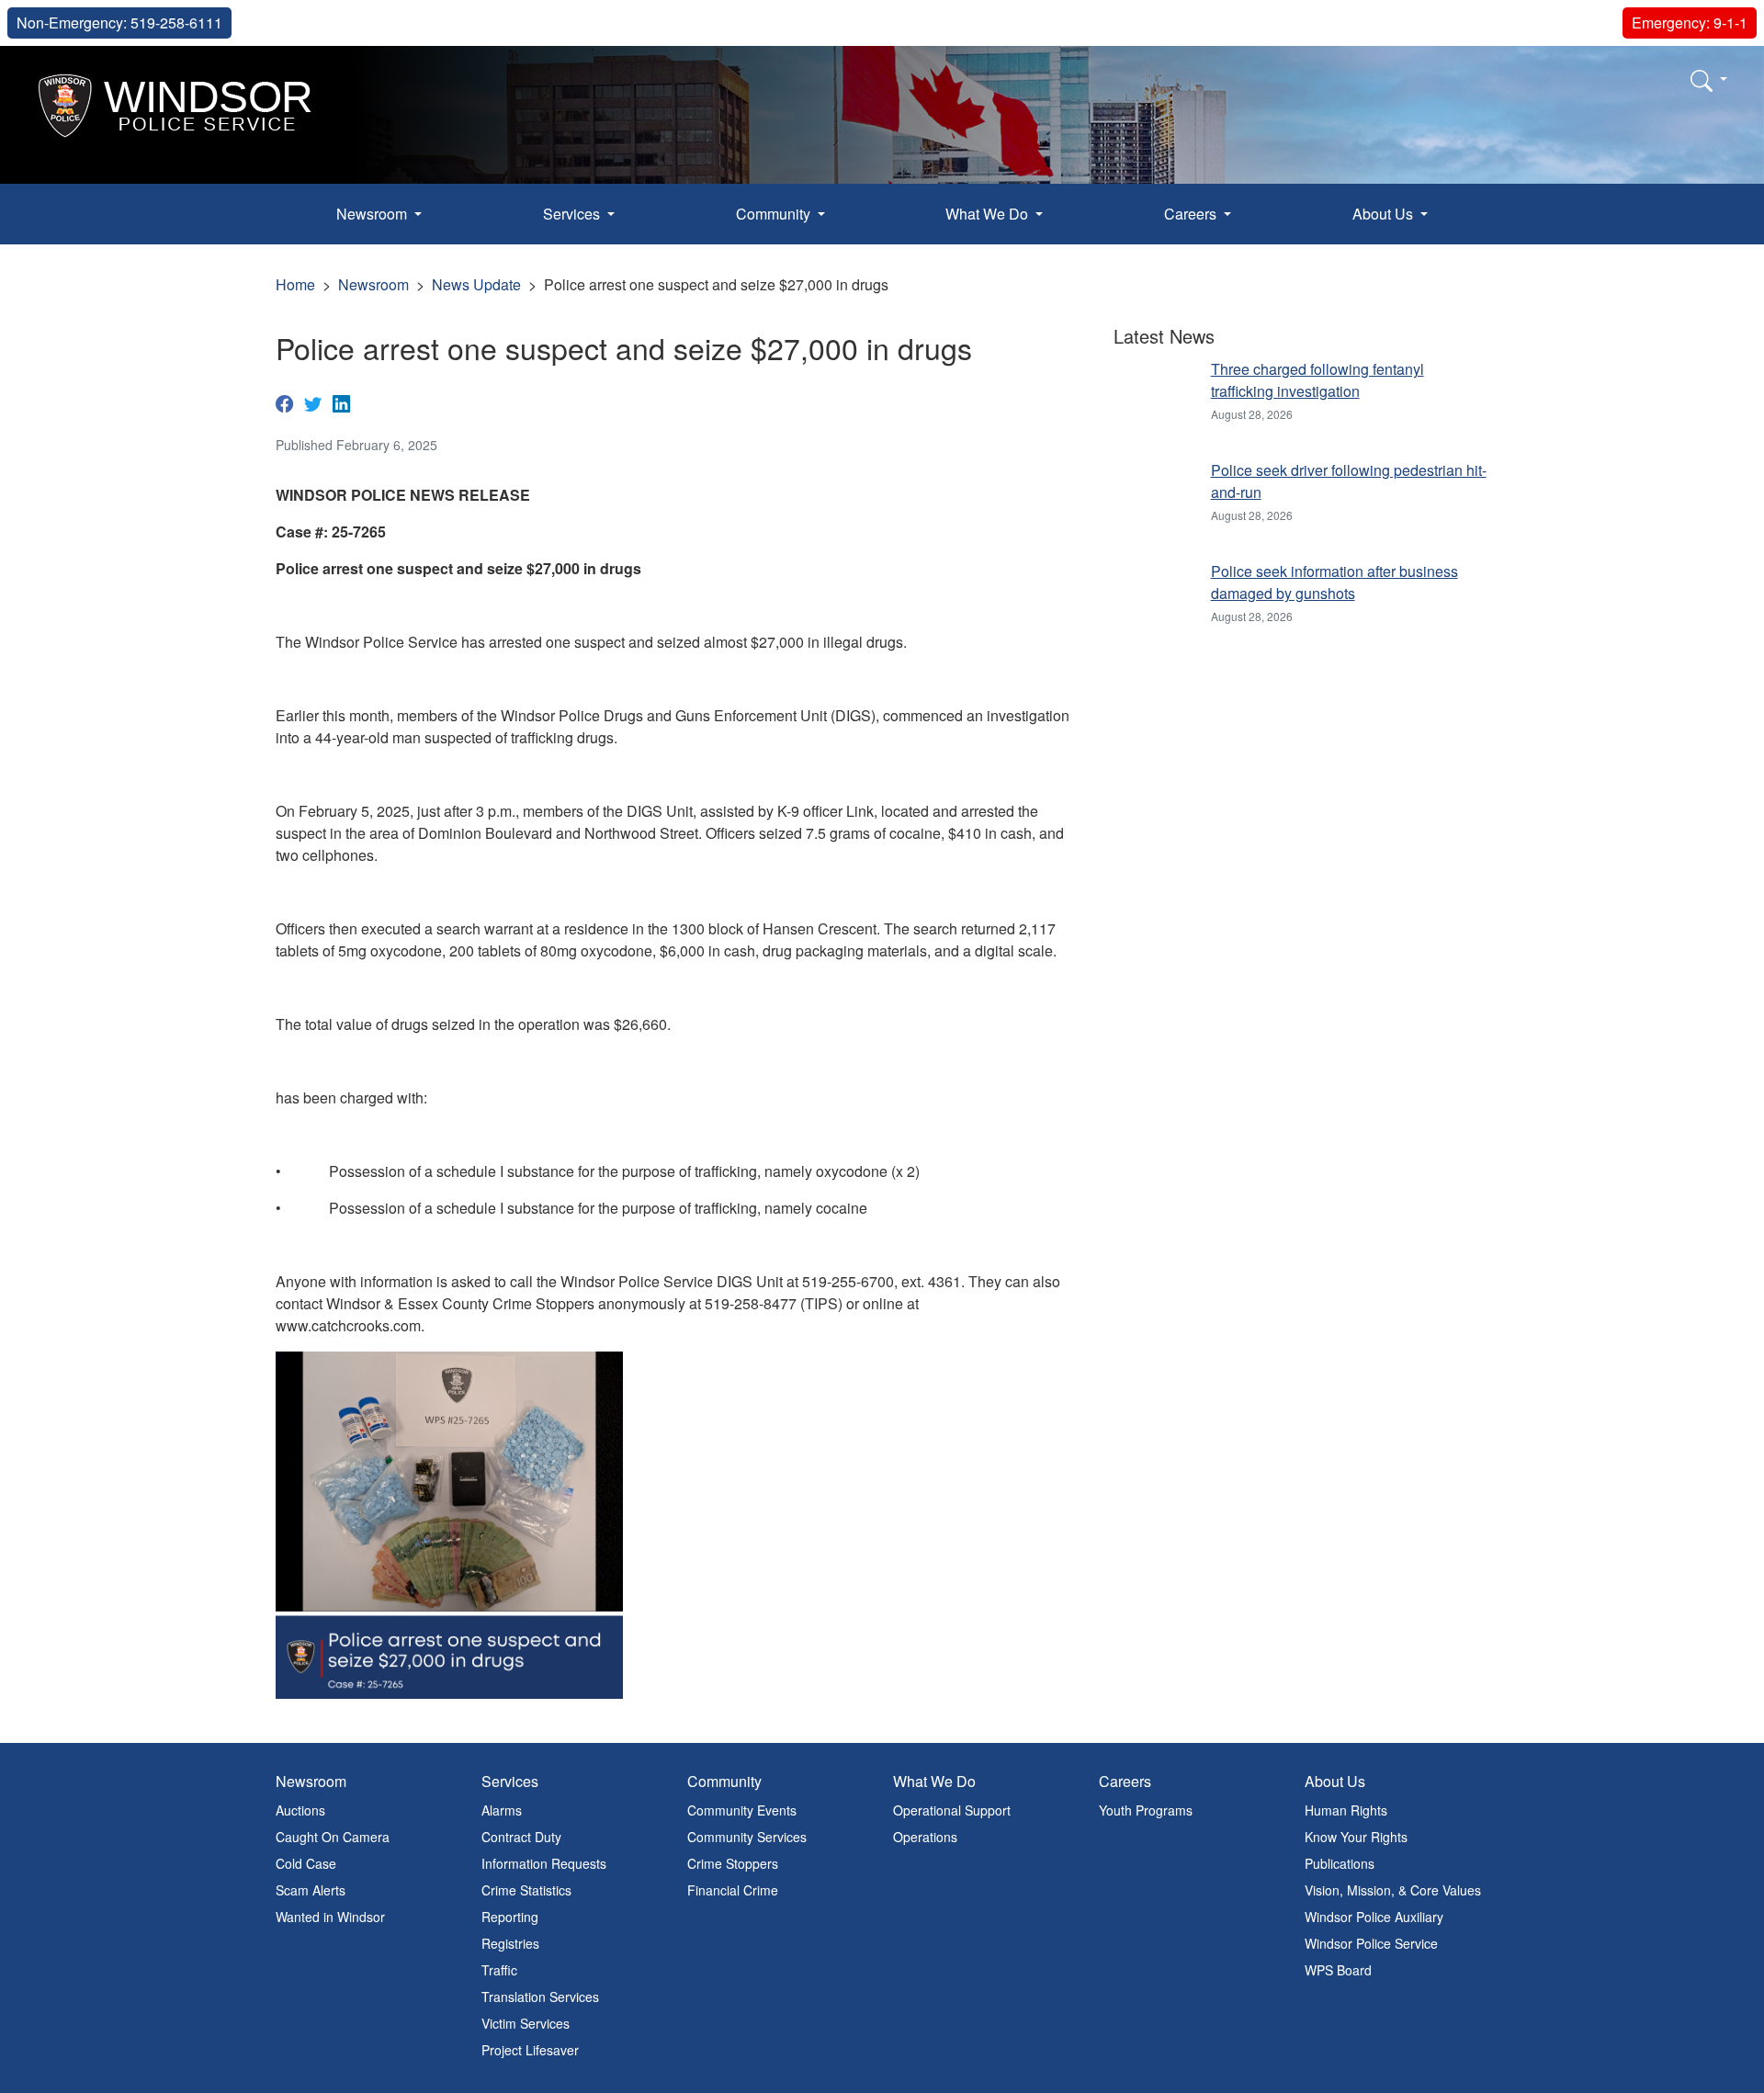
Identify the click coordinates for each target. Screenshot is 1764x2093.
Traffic (499, 1970)
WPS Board (1338, 1970)
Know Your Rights (1356, 1837)
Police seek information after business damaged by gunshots (1334, 582)
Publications (1340, 1863)
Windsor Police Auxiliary (1374, 1917)
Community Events (742, 1810)
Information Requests (544, 1863)
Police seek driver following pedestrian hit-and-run (1349, 481)
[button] (1709, 80)
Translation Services (540, 1997)
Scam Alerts (311, 1890)
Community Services (747, 1837)
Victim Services (526, 2023)
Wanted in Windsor (330, 1917)
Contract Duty (521, 1837)
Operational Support (952, 1810)
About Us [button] (1385, 214)
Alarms (502, 1810)
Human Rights (1346, 1810)
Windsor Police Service (1371, 1943)
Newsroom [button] (373, 214)
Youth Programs (1146, 1810)
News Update (476, 284)
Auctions (300, 1810)
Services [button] (573, 214)
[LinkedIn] (341, 402)
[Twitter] (313, 402)
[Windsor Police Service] (176, 103)
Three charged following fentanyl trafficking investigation (1317, 380)
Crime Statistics (526, 1890)
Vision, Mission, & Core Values (1393, 1890)
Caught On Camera (333, 1837)
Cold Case (306, 1863)
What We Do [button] (989, 214)
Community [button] (775, 214)
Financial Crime (733, 1890)
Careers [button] (1192, 214)
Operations (925, 1837)
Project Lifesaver (530, 2050)
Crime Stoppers (733, 1863)
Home (295, 284)
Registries (510, 1943)
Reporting (510, 1917)
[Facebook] (284, 402)
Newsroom (373, 284)
